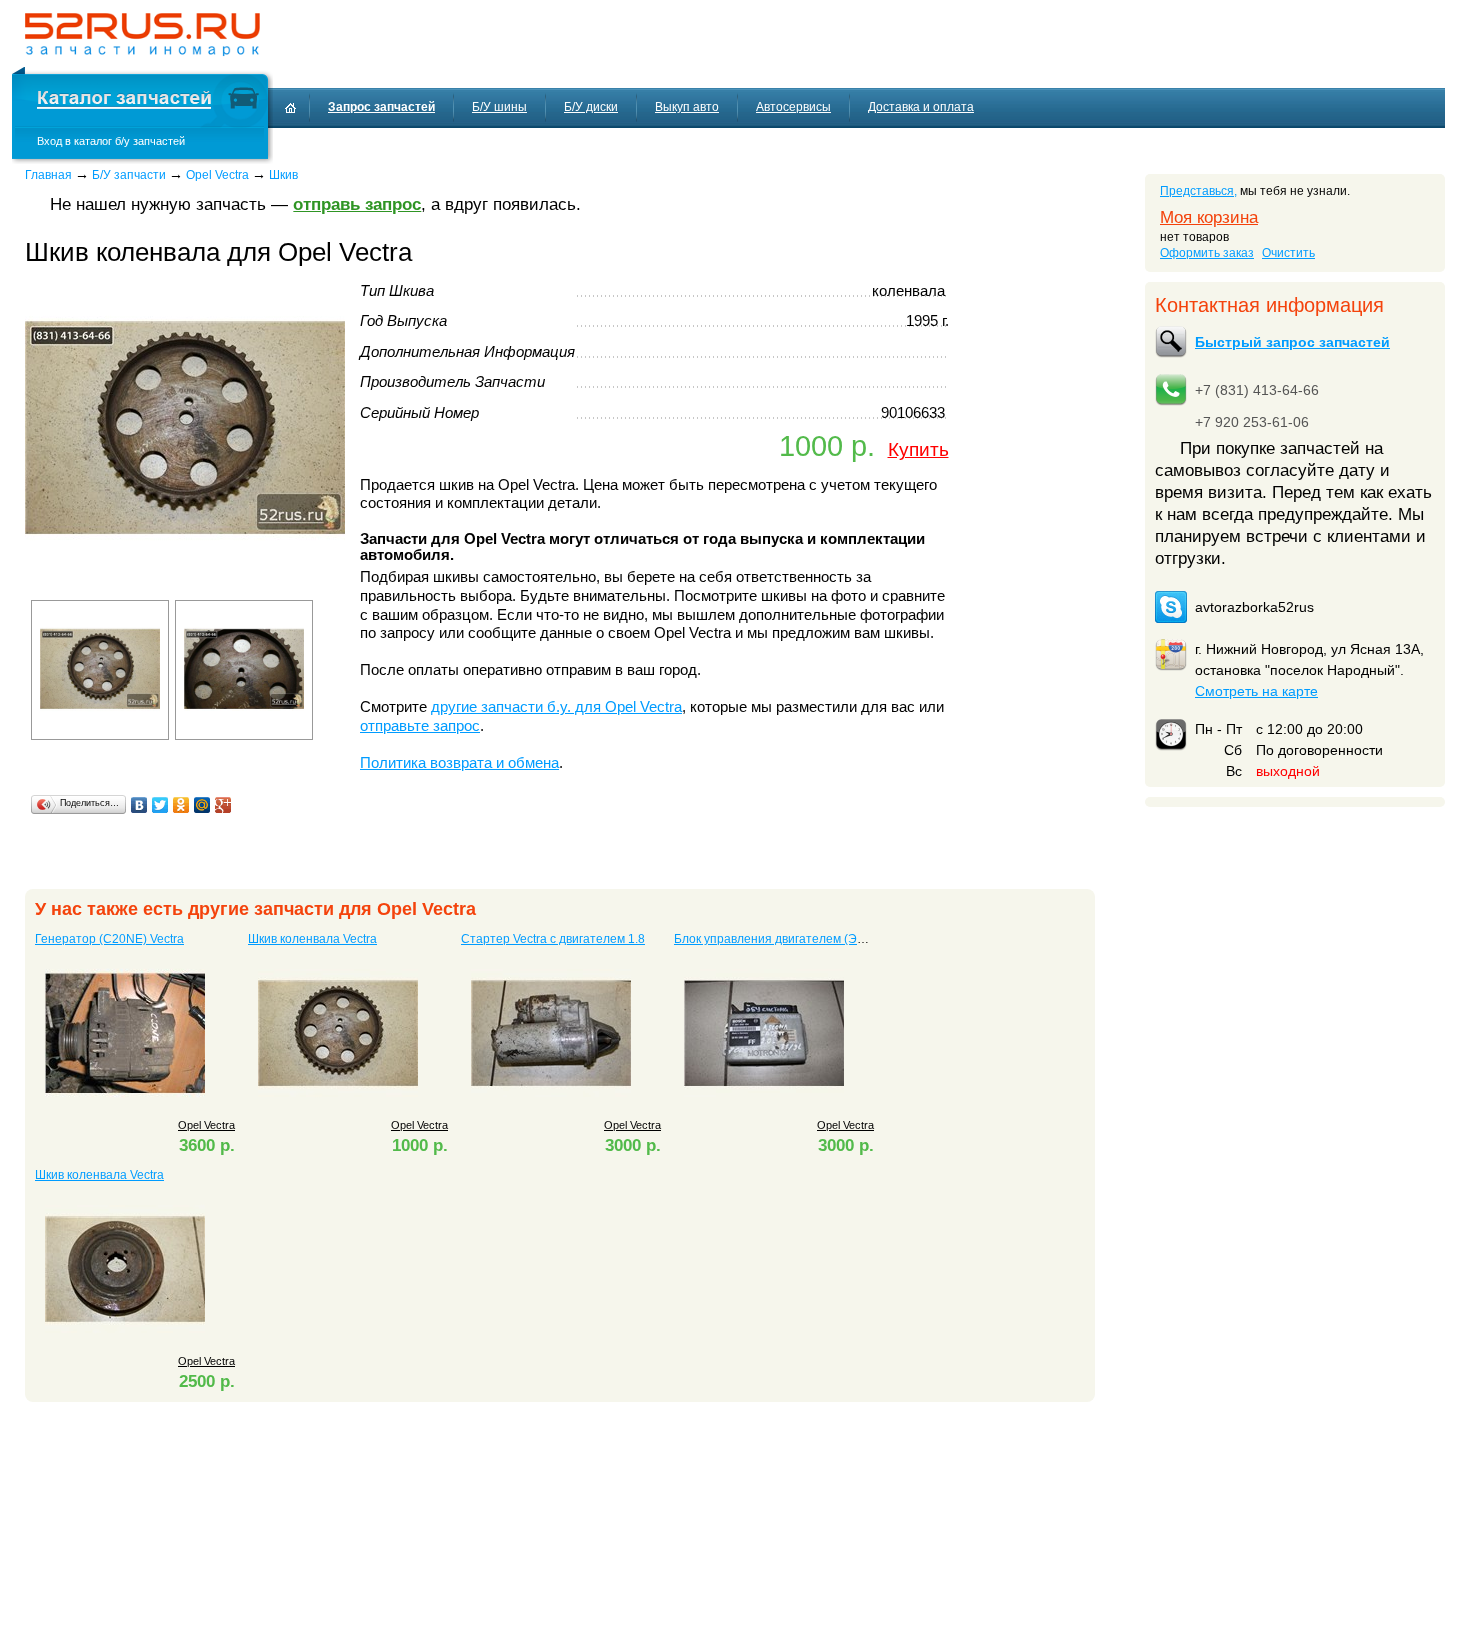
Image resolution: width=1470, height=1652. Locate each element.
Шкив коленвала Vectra (312, 939)
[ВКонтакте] (139, 805)
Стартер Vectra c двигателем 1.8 (553, 939)
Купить (918, 449)
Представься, (1198, 191)
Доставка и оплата (921, 107)
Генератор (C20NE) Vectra (109, 939)
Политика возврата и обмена (459, 763)
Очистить (1288, 253)
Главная (48, 175)
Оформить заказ (1207, 253)
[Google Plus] (223, 805)
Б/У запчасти (129, 175)
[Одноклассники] (181, 805)
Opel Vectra (217, 175)
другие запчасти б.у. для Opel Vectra (556, 707)
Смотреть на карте (1256, 691)
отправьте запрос (420, 726)
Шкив (283, 175)
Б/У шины (499, 107)
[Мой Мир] (202, 805)
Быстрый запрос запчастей (1292, 342)
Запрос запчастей (381, 107)
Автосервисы (793, 107)
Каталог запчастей (124, 100)
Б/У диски (591, 107)
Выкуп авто (687, 107)
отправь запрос (357, 204)
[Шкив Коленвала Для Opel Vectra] (185, 584)
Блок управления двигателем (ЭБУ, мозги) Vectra (812, 939)
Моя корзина (1209, 217)
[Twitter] (160, 805)
